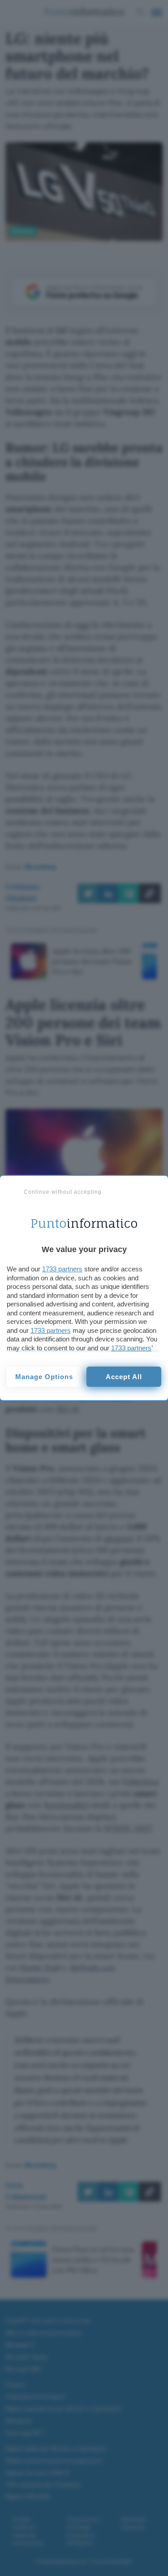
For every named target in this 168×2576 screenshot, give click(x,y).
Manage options (44, 1377)
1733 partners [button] (62, 1269)
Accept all (124, 1377)
